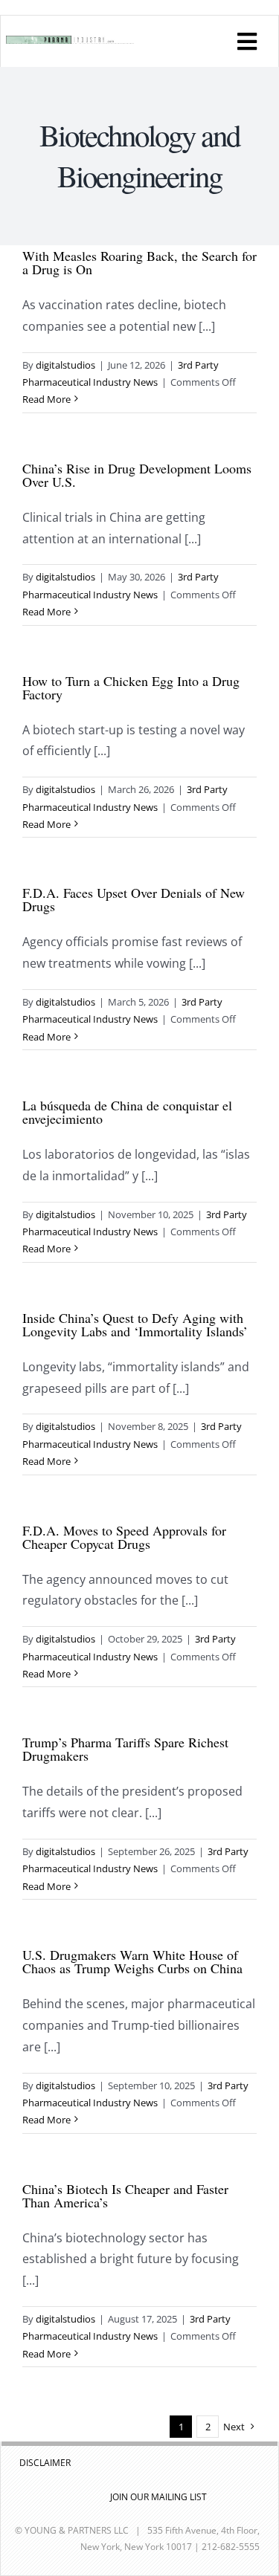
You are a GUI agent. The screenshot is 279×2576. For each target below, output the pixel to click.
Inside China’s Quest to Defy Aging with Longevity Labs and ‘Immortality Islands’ (135, 1324)
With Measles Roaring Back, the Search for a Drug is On (139, 262)
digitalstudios (65, 365)
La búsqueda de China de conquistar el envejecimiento (127, 1112)
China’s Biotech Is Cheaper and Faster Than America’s (125, 2195)
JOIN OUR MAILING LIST (158, 2497)
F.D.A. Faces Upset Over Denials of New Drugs (134, 899)
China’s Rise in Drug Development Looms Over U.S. (137, 475)
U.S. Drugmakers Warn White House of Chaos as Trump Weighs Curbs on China (132, 1961)
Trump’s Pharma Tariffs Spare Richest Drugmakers (125, 1749)
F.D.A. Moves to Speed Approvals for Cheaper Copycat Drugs (124, 1537)
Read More (46, 399)
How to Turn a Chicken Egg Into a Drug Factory (131, 687)
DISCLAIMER (45, 2463)
